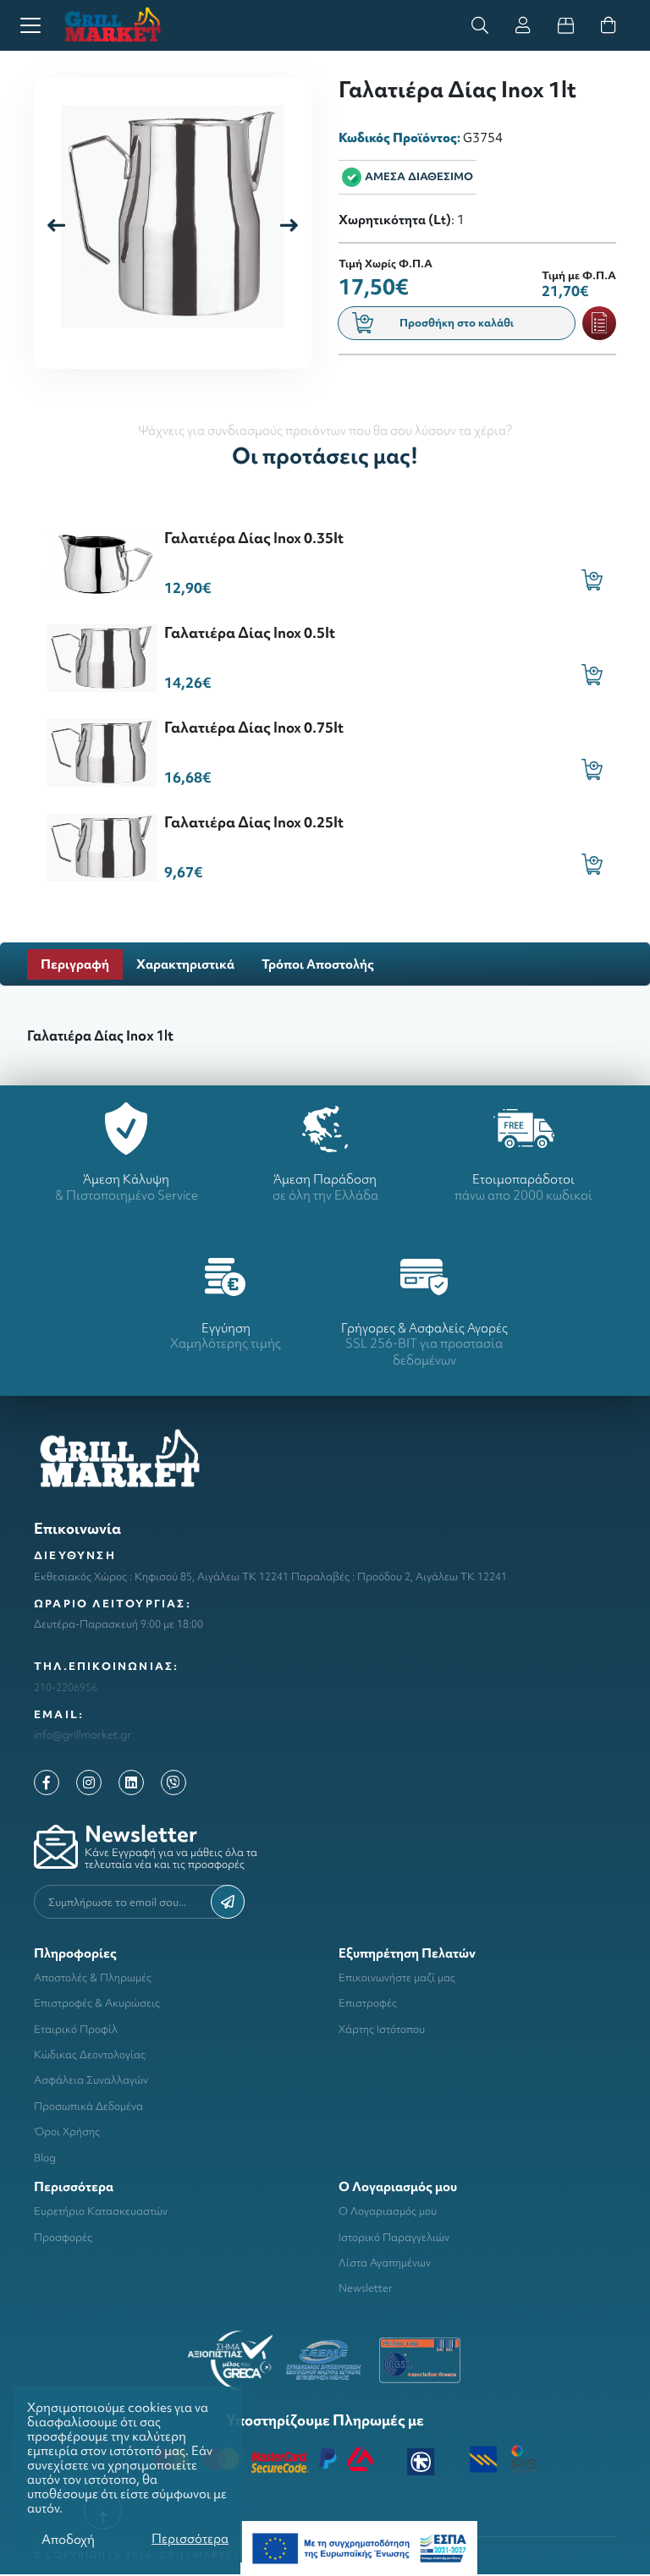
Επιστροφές (368, 2003)
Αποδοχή (68, 2539)
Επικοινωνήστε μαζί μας (397, 1977)
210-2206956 (66, 1687)
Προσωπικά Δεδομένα (88, 2106)
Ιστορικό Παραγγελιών (394, 2237)
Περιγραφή (75, 964)
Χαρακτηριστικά (185, 964)
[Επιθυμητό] (599, 323)
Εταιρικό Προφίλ (76, 2029)
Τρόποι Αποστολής (318, 964)
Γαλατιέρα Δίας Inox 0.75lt (254, 727)
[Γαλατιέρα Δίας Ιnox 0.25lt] (102, 846)
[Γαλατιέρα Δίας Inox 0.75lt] (102, 751)
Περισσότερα (190, 2538)
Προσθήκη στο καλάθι (457, 323)
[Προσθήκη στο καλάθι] (592, 580)
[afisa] (359, 2547)
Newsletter (366, 2288)
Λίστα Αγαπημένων (385, 2263)
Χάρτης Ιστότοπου (382, 2029)
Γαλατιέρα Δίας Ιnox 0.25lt (254, 822)
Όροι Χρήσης (67, 2131)
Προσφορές (63, 2237)
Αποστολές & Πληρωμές (93, 1977)
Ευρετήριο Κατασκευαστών (101, 2211)
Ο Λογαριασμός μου (388, 2211)
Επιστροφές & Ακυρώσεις (97, 2003)
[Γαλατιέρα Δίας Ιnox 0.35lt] (102, 561)
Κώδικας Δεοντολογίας (90, 2054)
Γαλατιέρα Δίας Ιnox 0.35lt (254, 538)
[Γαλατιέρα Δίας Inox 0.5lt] (102, 656)
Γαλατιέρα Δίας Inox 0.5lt (250, 632)
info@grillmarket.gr (83, 1735)
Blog (45, 2158)
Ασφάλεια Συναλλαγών (91, 2080)
